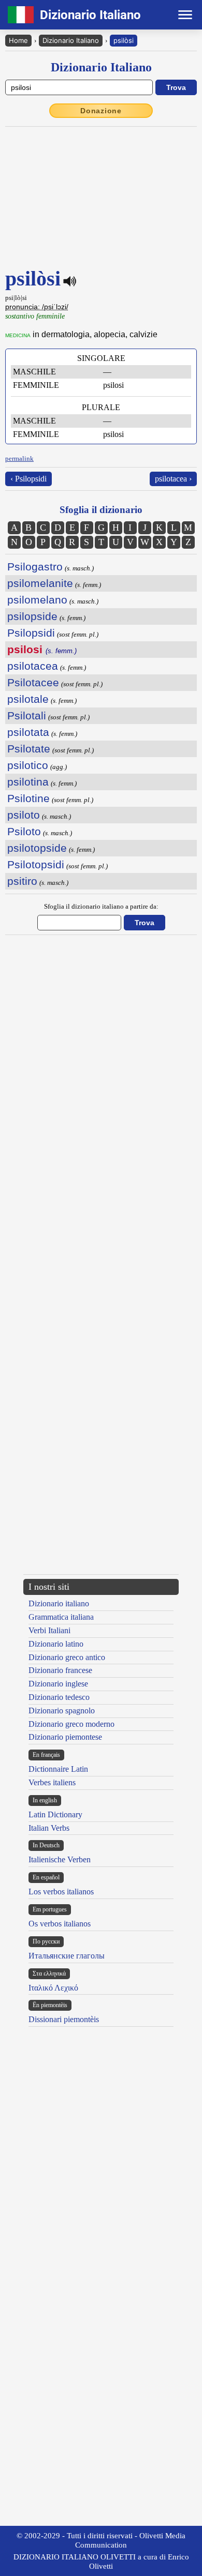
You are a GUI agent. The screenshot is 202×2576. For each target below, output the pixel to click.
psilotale (28, 699)
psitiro (22, 881)
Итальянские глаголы (67, 1956)
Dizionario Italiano (71, 40)
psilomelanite (40, 583)
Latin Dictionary (55, 1814)
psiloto (24, 815)
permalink (19, 458)
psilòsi (124, 40)
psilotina (28, 782)
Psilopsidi (31, 633)
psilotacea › (173, 479)
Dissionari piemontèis (64, 2019)
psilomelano (37, 600)
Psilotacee (33, 682)
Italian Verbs (49, 1828)
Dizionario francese (60, 1670)
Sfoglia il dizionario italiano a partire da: (101, 906)
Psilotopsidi (36, 864)
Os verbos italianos (60, 1924)
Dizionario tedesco (59, 1697)
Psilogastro (35, 567)
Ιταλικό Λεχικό (53, 1988)
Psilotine (28, 798)
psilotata (28, 732)
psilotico (28, 765)
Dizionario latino (56, 1644)
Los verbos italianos (61, 1892)
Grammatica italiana (61, 1617)
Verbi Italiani (49, 1630)
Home (18, 40)
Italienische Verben (60, 1859)
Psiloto (24, 831)
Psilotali (27, 715)
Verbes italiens (52, 1782)
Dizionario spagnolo (62, 1711)
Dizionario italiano (59, 1603)
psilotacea (33, 666)
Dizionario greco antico (67, 1657)
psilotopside (37, 848)
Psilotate (29, 749)
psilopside (32, 616)
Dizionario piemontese (65, 1737)
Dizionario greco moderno (71, 1724)
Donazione (101, 111)
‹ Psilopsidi (28, 479)
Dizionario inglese (58, 1684)
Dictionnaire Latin (58, 1769)
